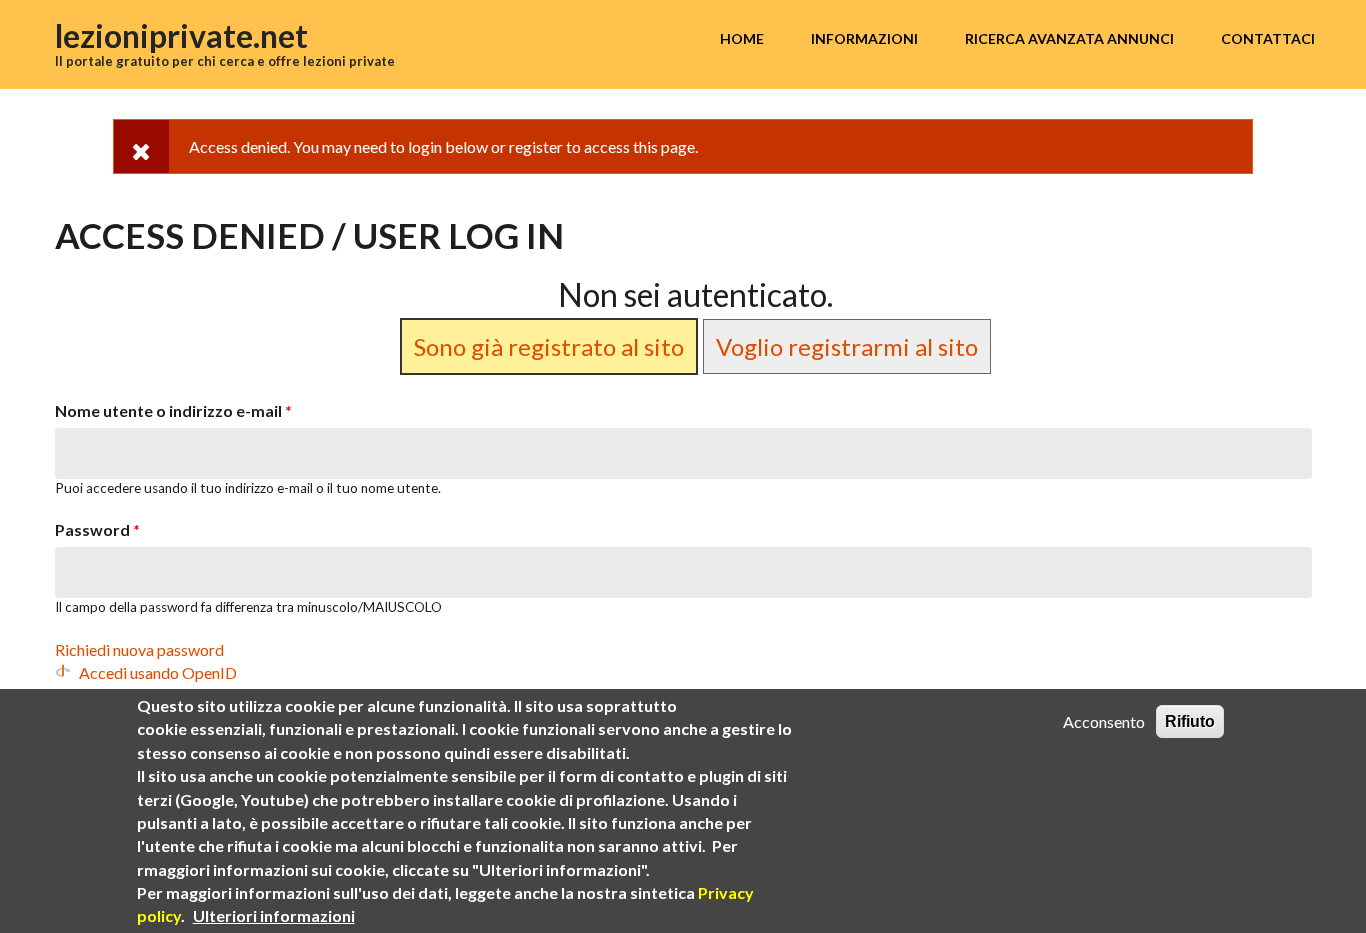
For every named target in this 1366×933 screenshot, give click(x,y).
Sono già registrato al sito (549, 346)
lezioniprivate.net (181, 35)
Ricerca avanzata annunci (1069, 38)
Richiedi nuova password (139, 649)
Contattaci (1268, 38)
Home (742, 38)
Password (97, 529)
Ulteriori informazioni (274, 915)
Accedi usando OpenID (158, 672)
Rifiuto (1190, 721)
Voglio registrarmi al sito (847, 346)
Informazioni (864, 38)
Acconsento (1104, 721)
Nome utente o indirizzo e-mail (173, 410)
